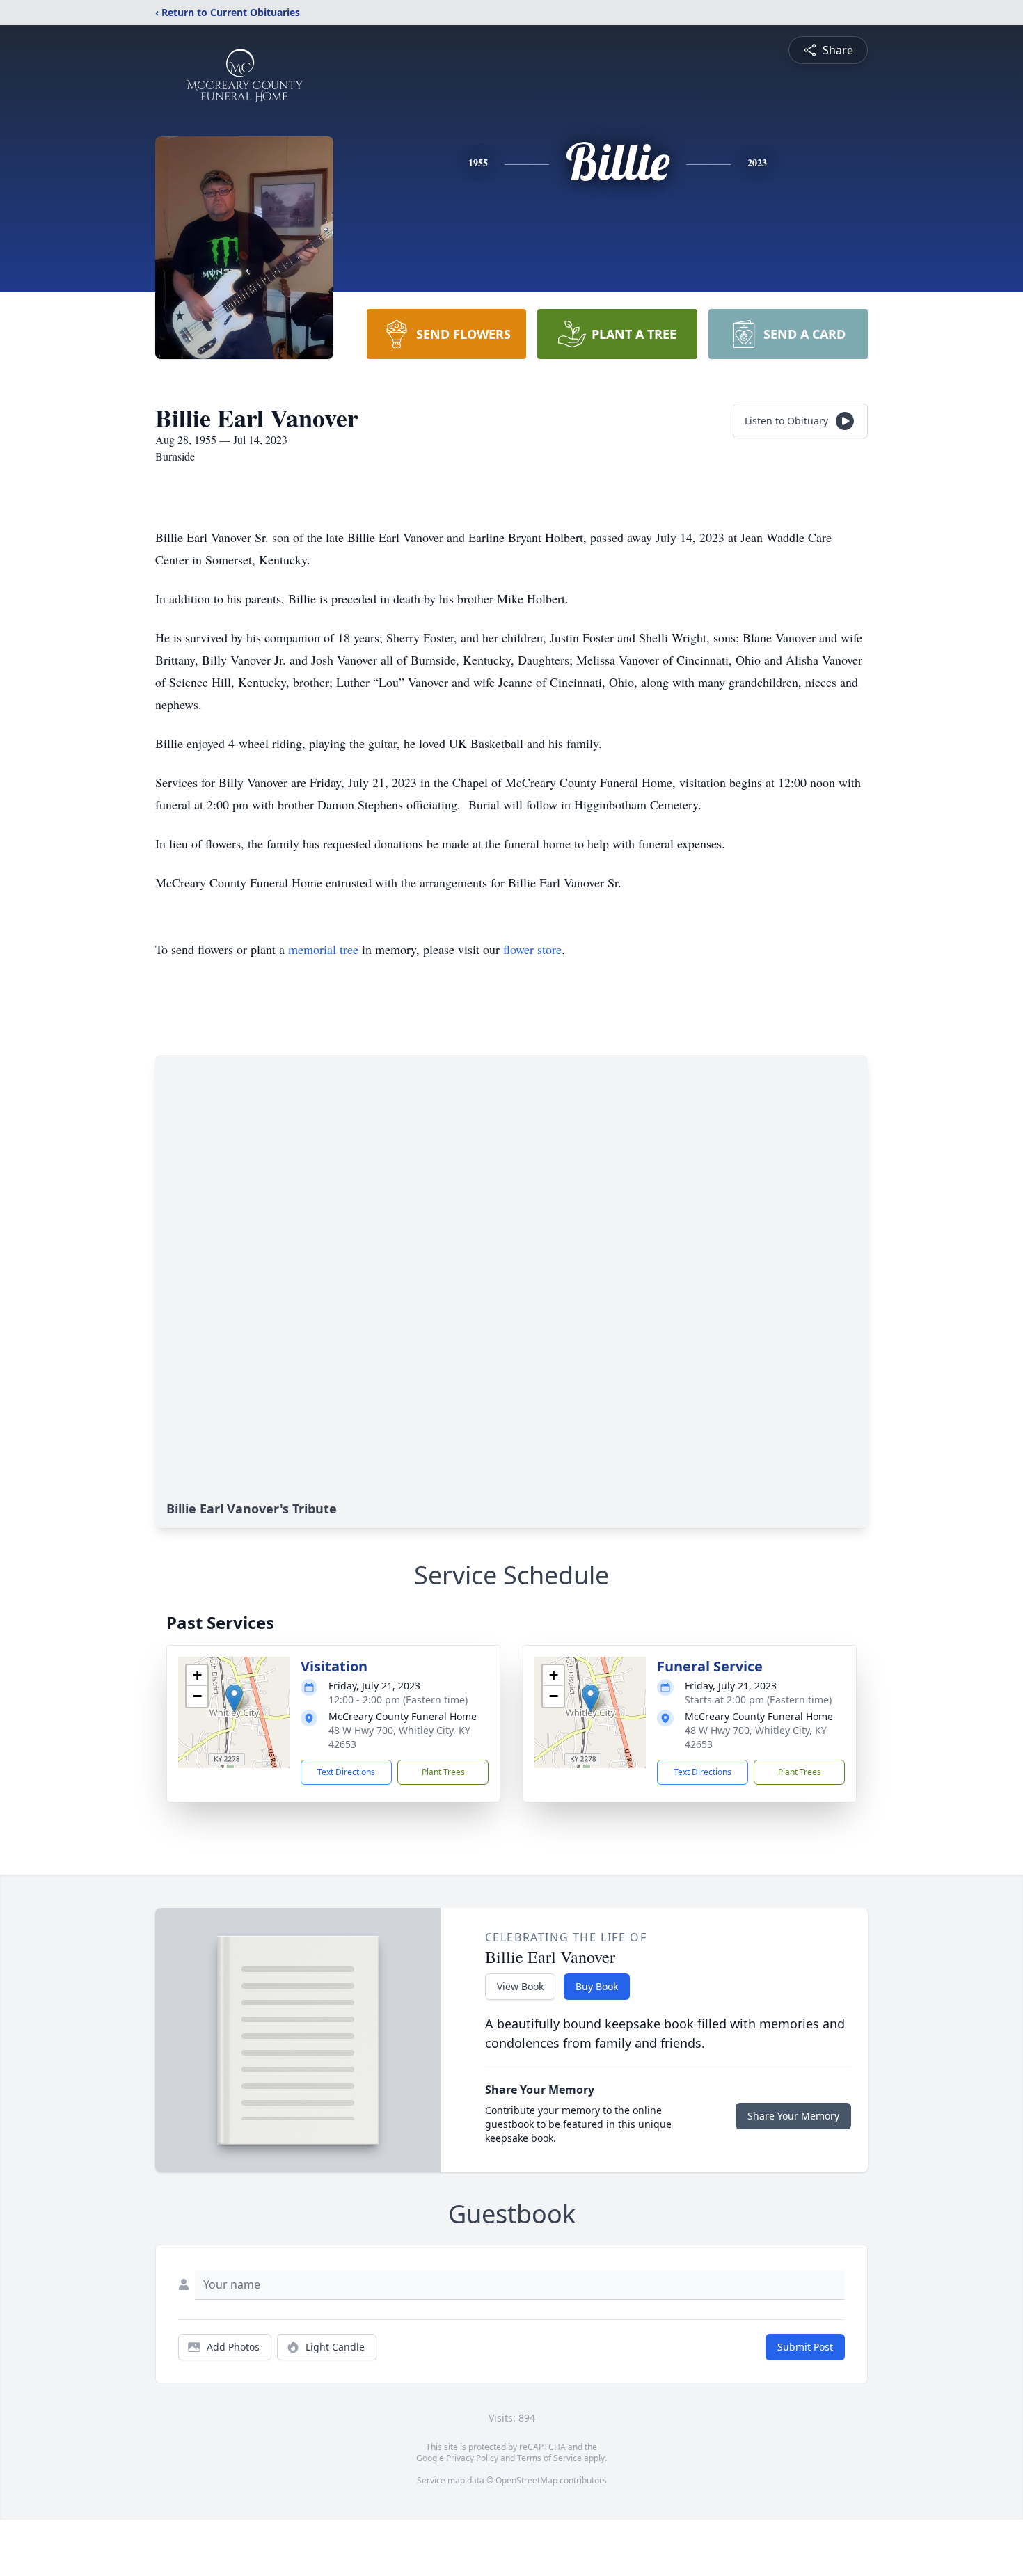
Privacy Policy (472, 2458)
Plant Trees (443, 1772)
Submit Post (805, 2347)
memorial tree (323, 949)
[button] (234, 1698)
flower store (532, 949)
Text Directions (346, 1772)
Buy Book (597, 1986)
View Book (520, 1986)
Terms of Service (549, 2458)
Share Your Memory (793, 2116)
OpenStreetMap (526, 2480)
